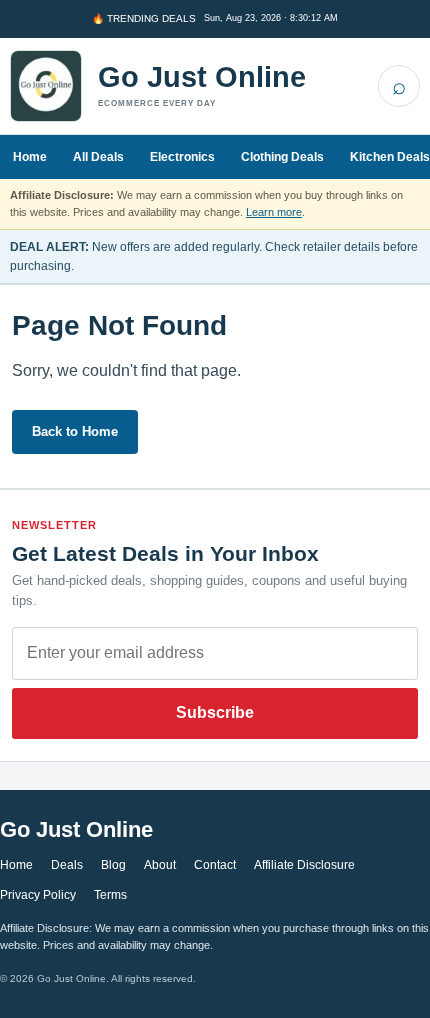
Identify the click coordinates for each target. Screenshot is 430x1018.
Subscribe (215, 712)
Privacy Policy (38, 895)
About (160, 865)
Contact (215, 865)
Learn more (274, 212)
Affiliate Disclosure (304, 865)
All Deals (98, 157)
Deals (67, 865)
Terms (110, 895)
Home (30, 157)
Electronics (182, 157)
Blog (113, 865)
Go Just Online (202, 77)
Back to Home (75, 431)
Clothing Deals (282, 157)
